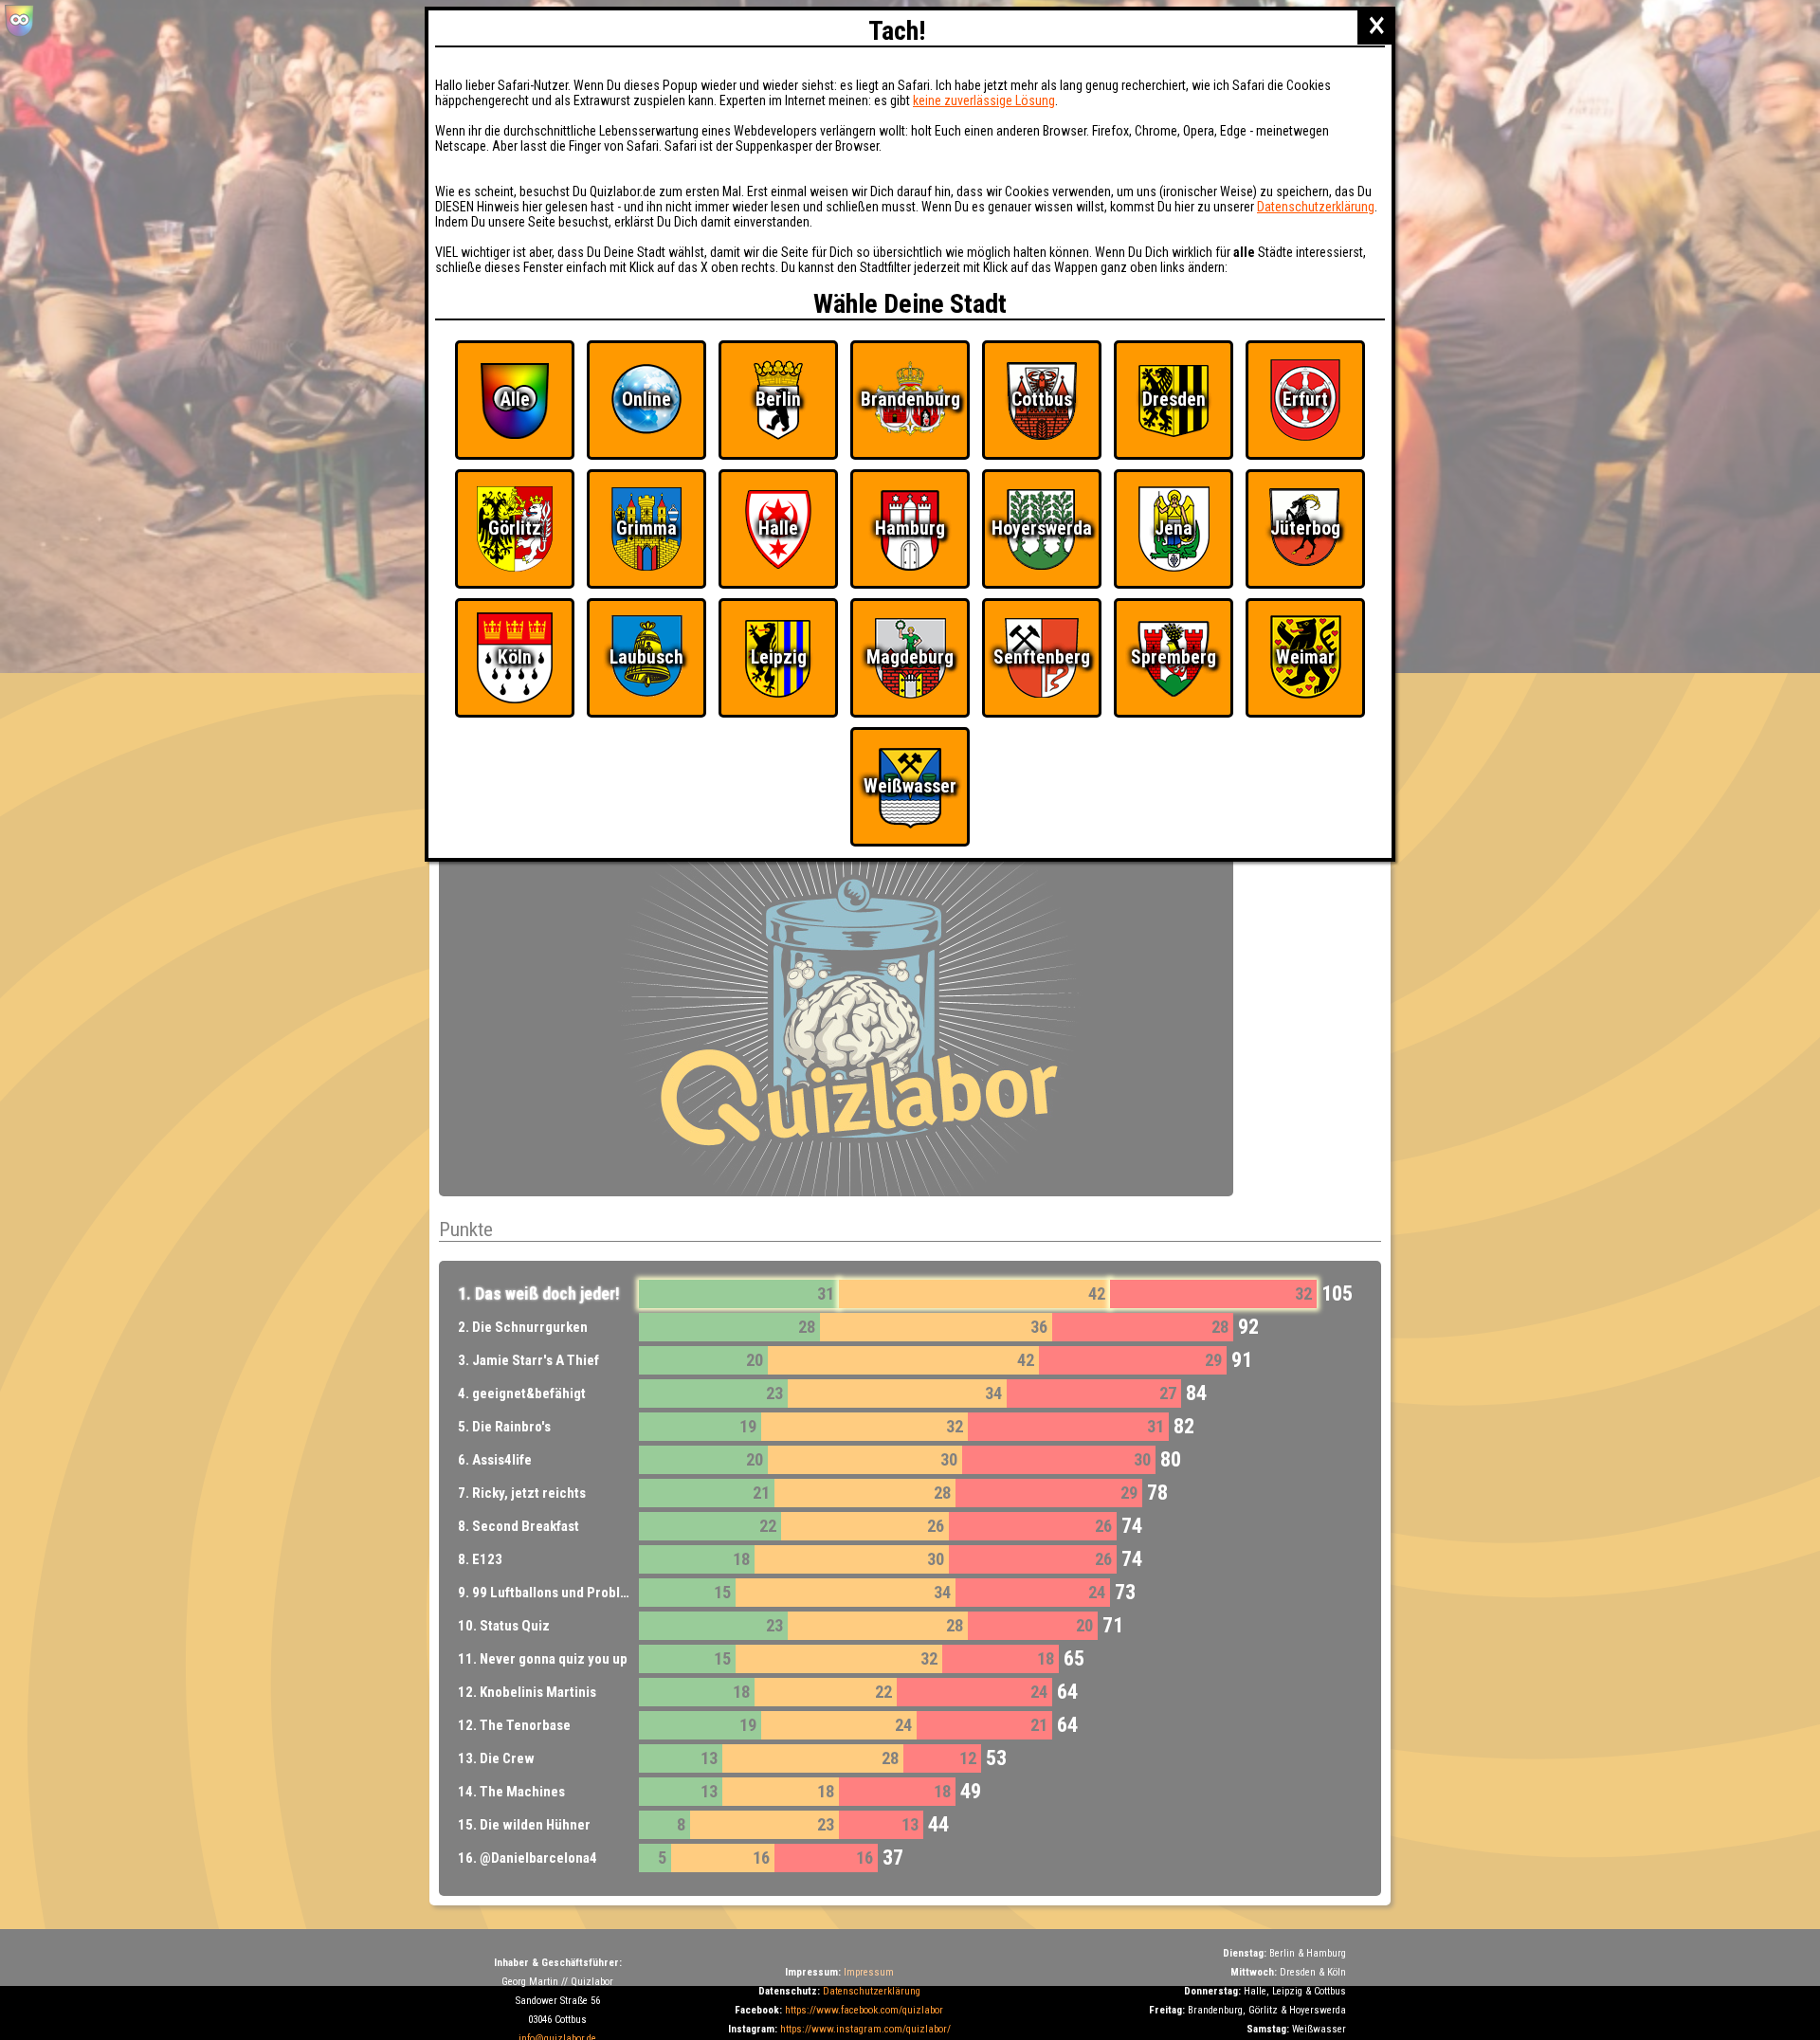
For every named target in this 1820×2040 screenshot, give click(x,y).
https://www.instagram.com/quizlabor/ (865, 2029)
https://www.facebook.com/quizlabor (864, 2010)
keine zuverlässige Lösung (984, 100)
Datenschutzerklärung (872, 1991)
